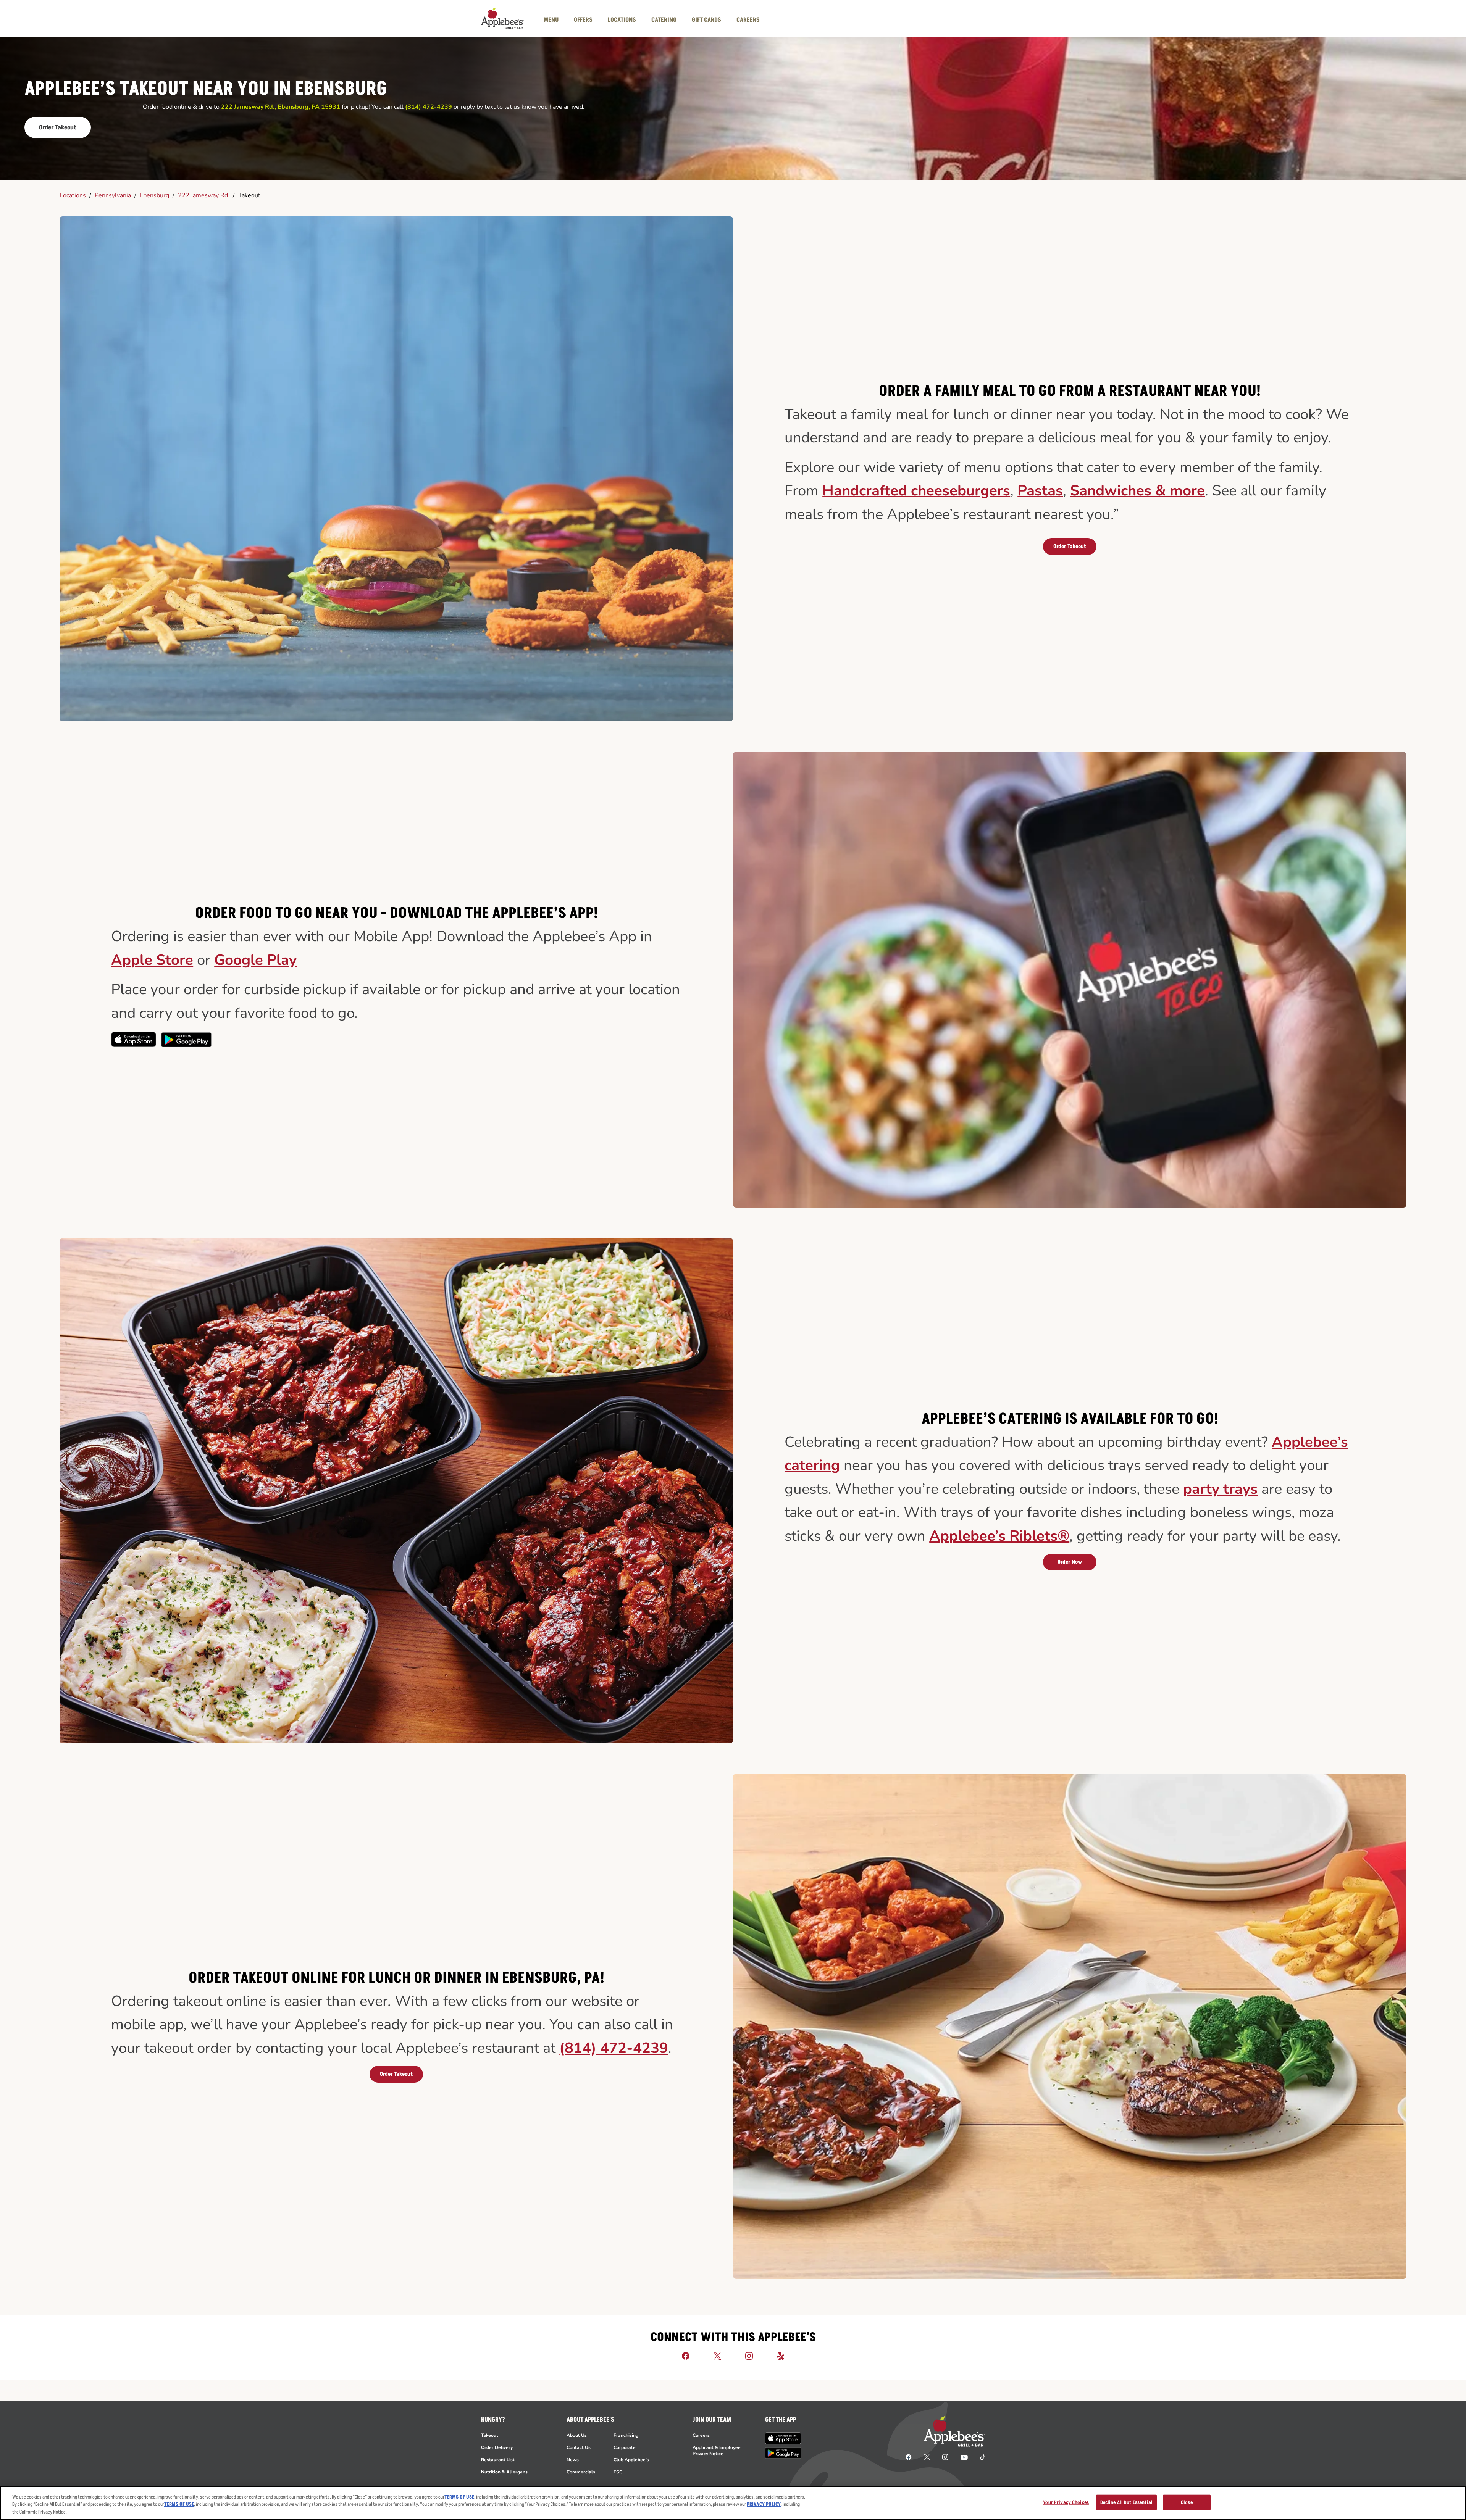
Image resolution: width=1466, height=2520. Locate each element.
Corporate (625, 2447)
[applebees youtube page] (964, 2457)
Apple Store (152, 960)
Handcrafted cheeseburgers (916, 491)
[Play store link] (783, 2453)
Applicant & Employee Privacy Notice (717, 2451)
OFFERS (583, 20)
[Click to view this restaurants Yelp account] (781, 2356)
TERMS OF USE (459, 2497)
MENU (551, 20)
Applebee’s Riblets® (999, 1536)
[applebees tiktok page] (979, 2457)
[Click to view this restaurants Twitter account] (717, 2356)
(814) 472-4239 (614, 2048)
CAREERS (748, 20)
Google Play (255, 960)
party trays (1220, 1489)
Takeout (249, 195)
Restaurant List (498, 2460)
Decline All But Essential (1126, 2502)
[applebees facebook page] (909, 2457)
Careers (701, 2435)
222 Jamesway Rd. (204, 195)
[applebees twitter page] (927, 2457)
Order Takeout (58, 127)
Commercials (581, 2472)
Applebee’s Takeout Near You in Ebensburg (206, 89)
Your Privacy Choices (1066, 2502)
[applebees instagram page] (945, 2457)
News (573, 2460)
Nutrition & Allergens (504, 2472)
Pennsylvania (113, 195)
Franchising (626, 2435)
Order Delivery (497, 2447)
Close (1187, 2502)
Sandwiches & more (1137, 491)
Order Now (1070, 1562)
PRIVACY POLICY (764, 2505)
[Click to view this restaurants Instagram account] (749, 2356)
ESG (618, 2472)
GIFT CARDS (706, 20)
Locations (73, 195)
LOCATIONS (622, 20)
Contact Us (579, 2447)
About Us (577, 2435)
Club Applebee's (631, 2460)
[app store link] (783, 2438)
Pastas (1040, 491)
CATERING (664, 20)
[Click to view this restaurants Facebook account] (686, 2356)
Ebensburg (154, 195)
